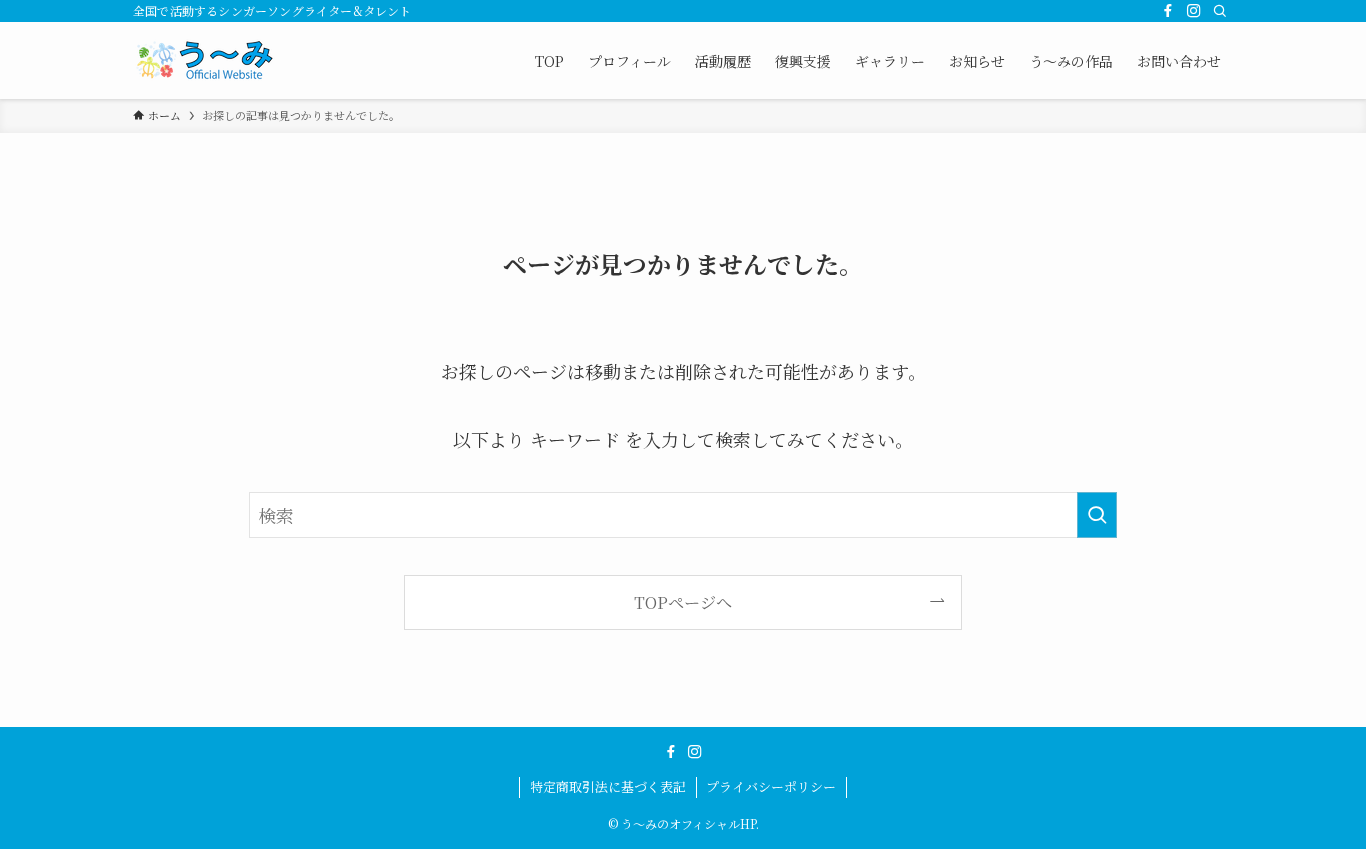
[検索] (1220, 11)
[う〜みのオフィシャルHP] (208, 60)
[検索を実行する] (1097, 515)
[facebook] (1168, 11)
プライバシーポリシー (771, 786)
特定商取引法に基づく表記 (608, 786)
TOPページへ (683, 602)
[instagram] (1194, 11)
